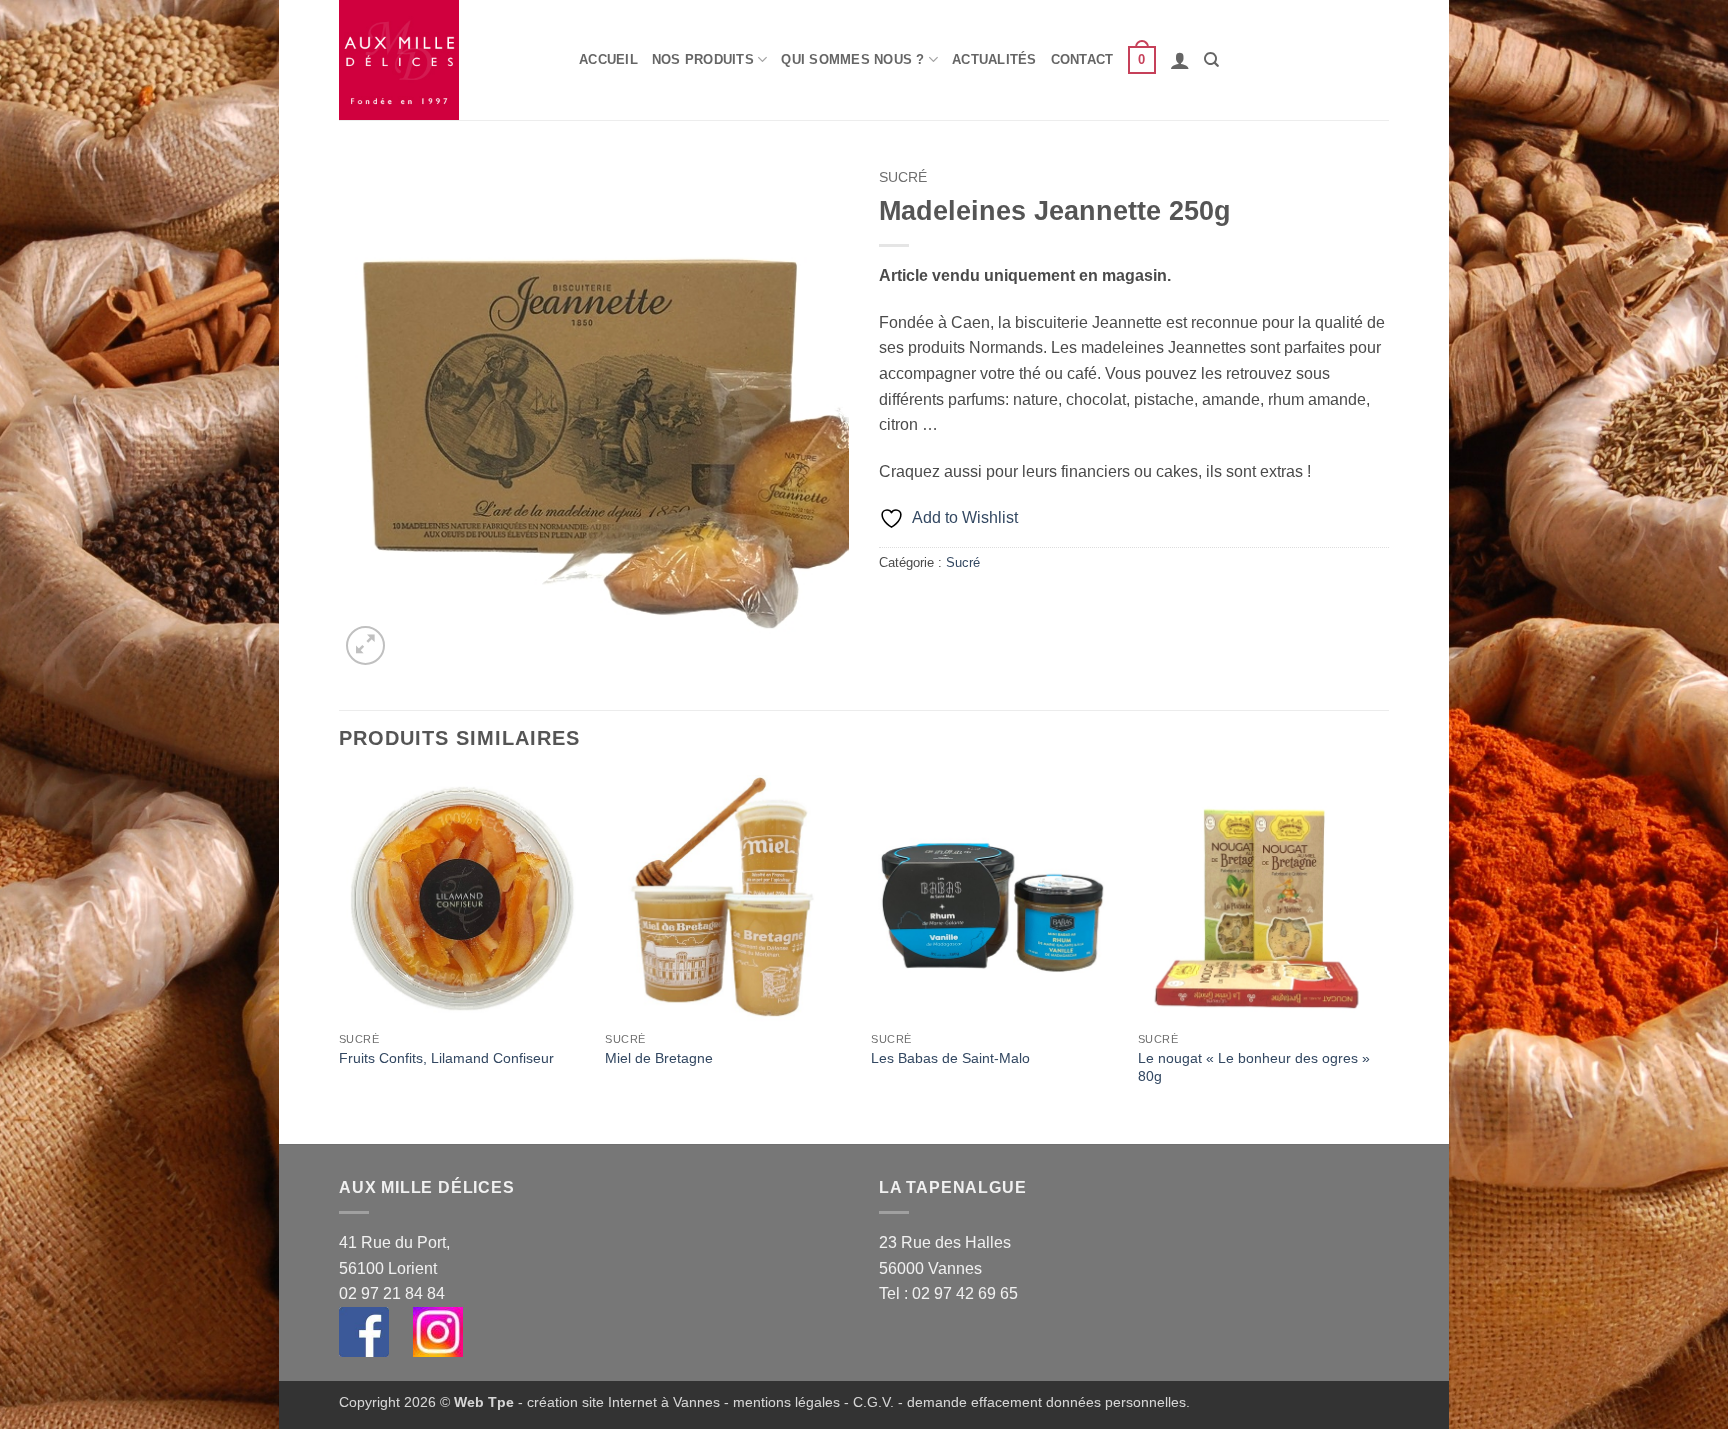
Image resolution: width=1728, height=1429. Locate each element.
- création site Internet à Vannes (617, 1402)
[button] (1142, 60)
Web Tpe (484, 1402)
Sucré (903, 177)
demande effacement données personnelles (1046, 1402)
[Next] (1383, 957)
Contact (1082, 59)
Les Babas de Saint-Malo (950, 1058)
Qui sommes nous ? (852, 59)
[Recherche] (1211, 60)
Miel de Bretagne (659, 1058)
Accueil (608, 59)
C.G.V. (873, 1402)
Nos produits (703, 59)
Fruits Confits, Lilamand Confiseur (446, 1058)
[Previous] (340, 957)
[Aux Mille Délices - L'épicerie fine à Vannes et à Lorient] (444, 60)
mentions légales (786, 1402)
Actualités (994, 59)
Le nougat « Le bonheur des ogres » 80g (1254, 1067)
